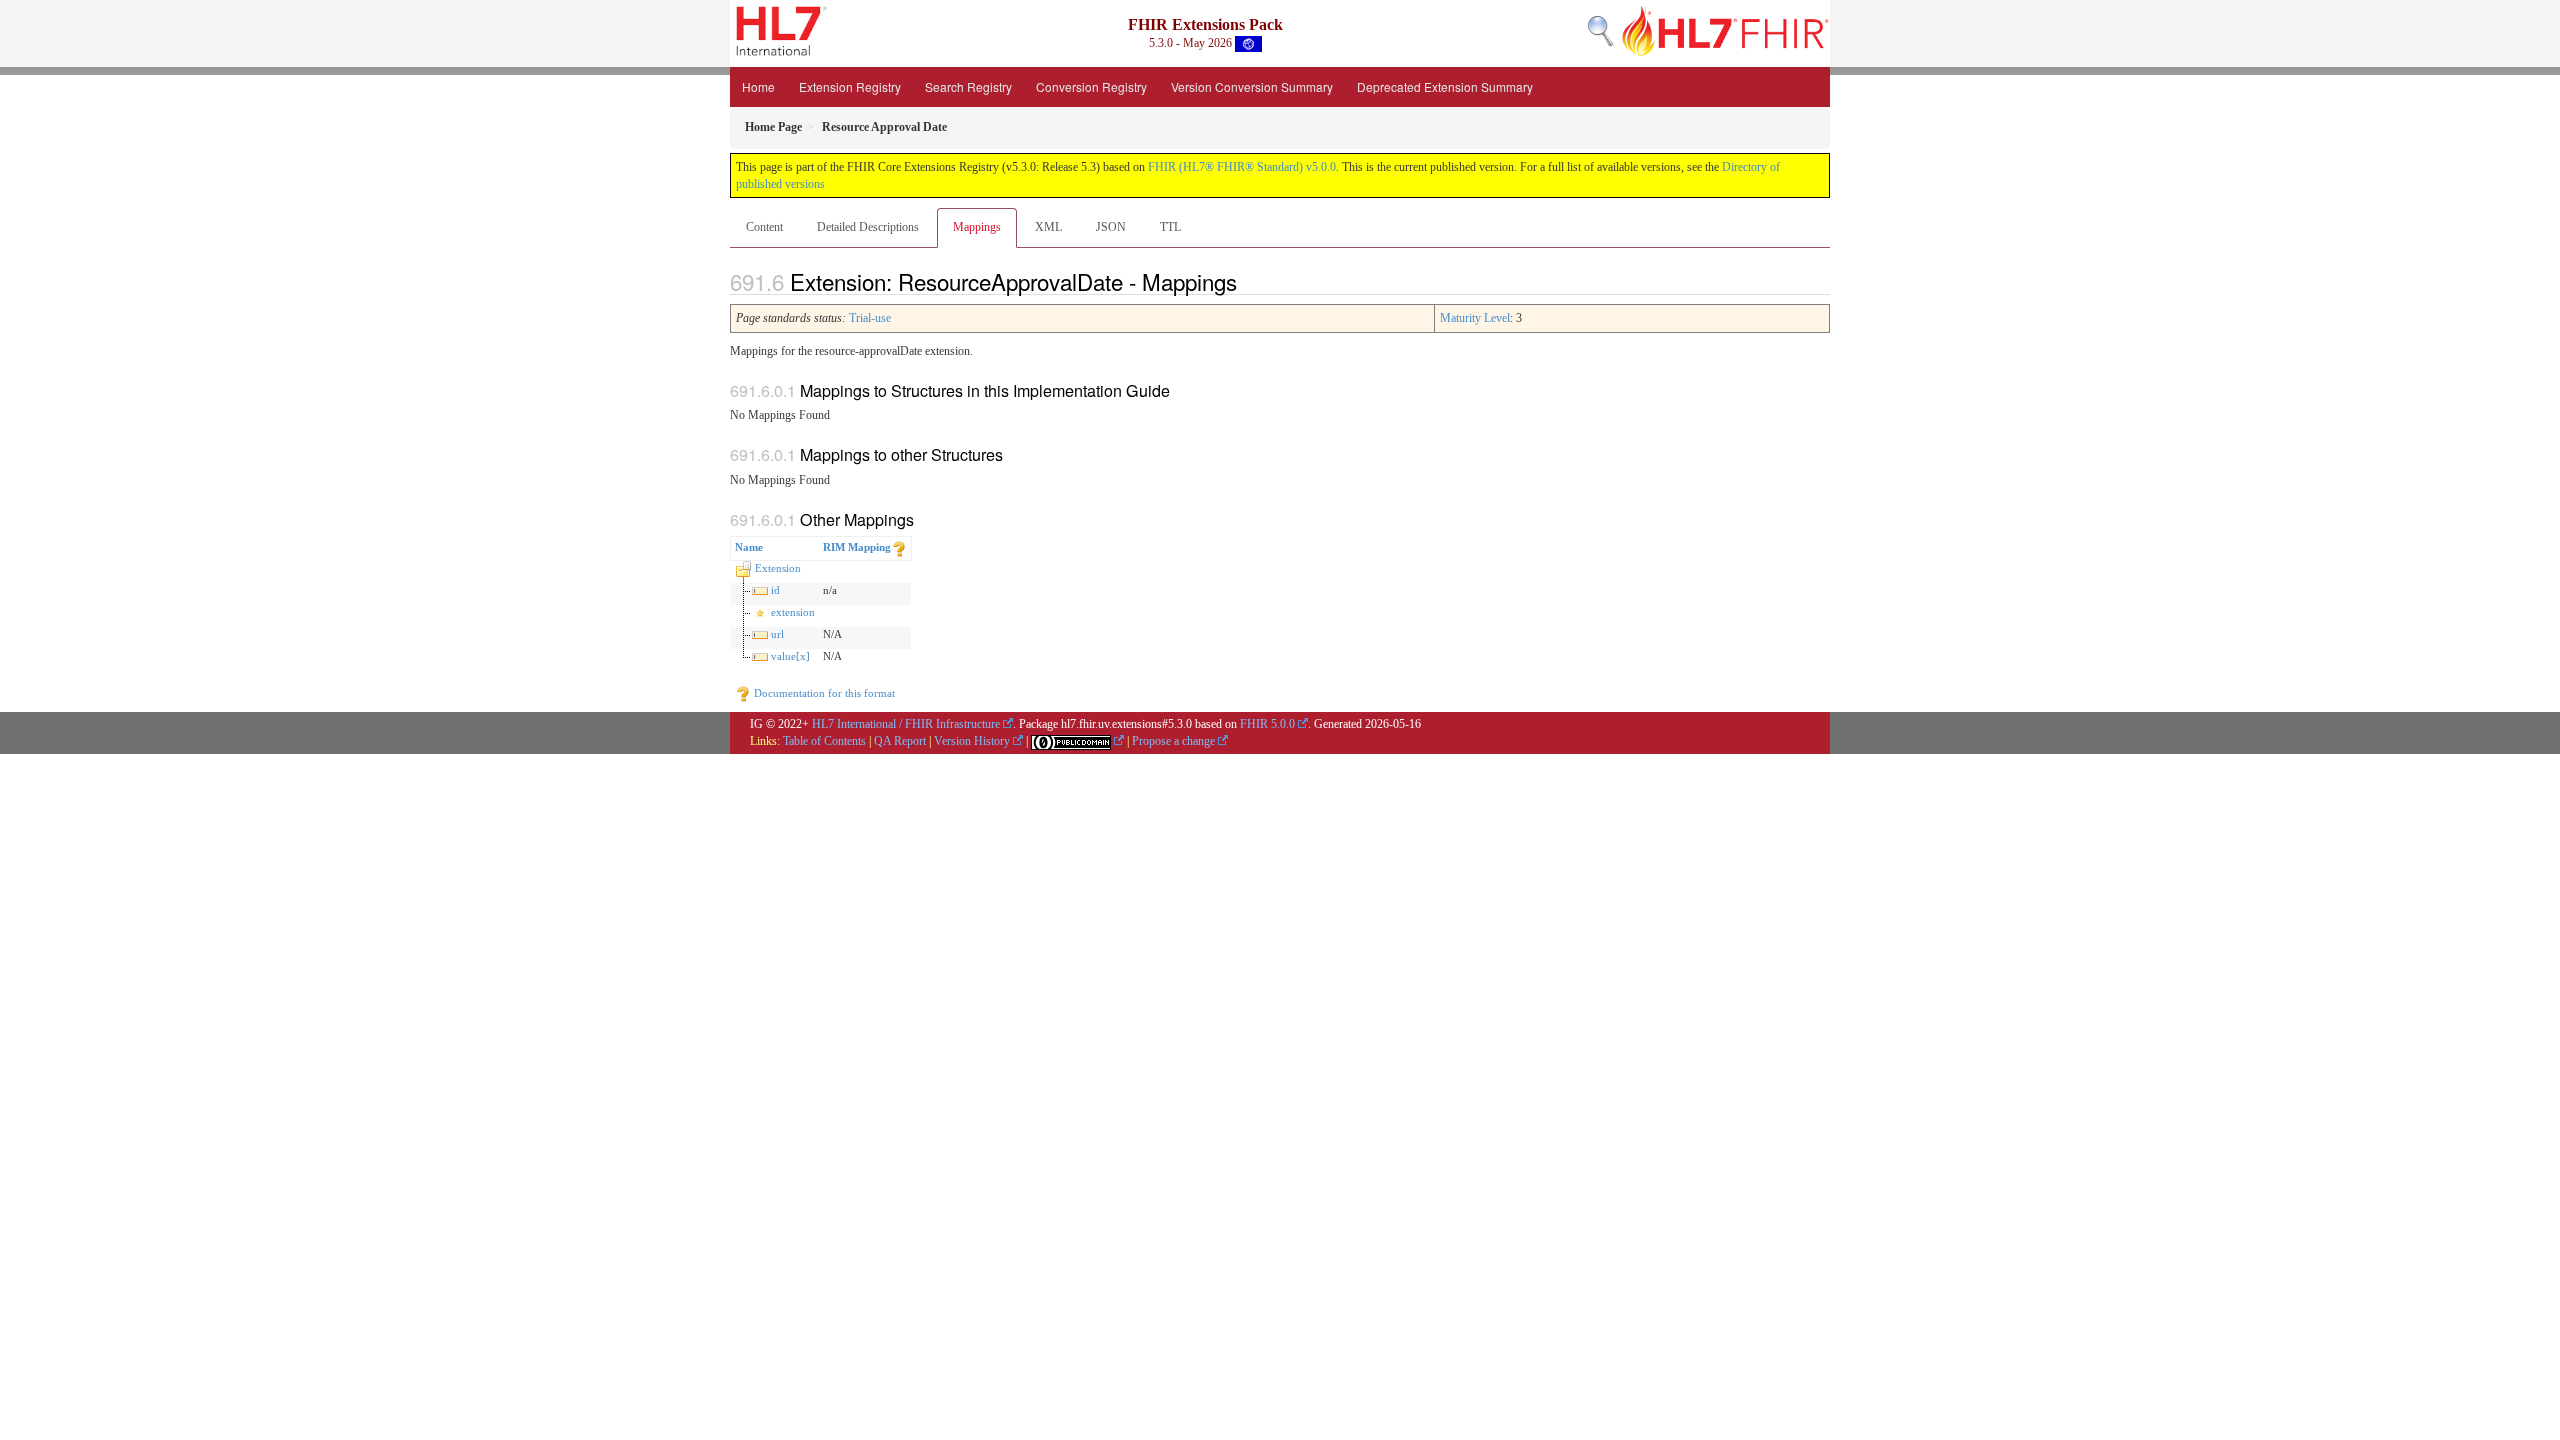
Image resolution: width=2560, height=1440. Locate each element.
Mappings (977, 227)
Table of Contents (824, 741)
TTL (1170, 227)
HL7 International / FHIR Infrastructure (906, 724)
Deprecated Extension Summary (1445, 86)
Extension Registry (850, 86)
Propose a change (1173, 741)
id (775, 590)
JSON (1111, 227)
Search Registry (968, 86)
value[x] (790, 656)
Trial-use (870, 318)
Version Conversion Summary (1252, 86)
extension (793, 612)
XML (1048, 227)
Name (749, 547)
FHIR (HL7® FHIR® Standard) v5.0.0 (1242, 167)
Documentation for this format (823, 693)
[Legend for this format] (899, 547)
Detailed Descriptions (868, 227)
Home (758, 86)
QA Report (900, 741)
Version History (972, 741)
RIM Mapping (857, 547)
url (777, 634)
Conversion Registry (1091, 86)
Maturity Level (1475, 318)
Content (764, 227)
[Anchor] (1248, 281)
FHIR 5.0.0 (1267, 724)
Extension (778, 568)
